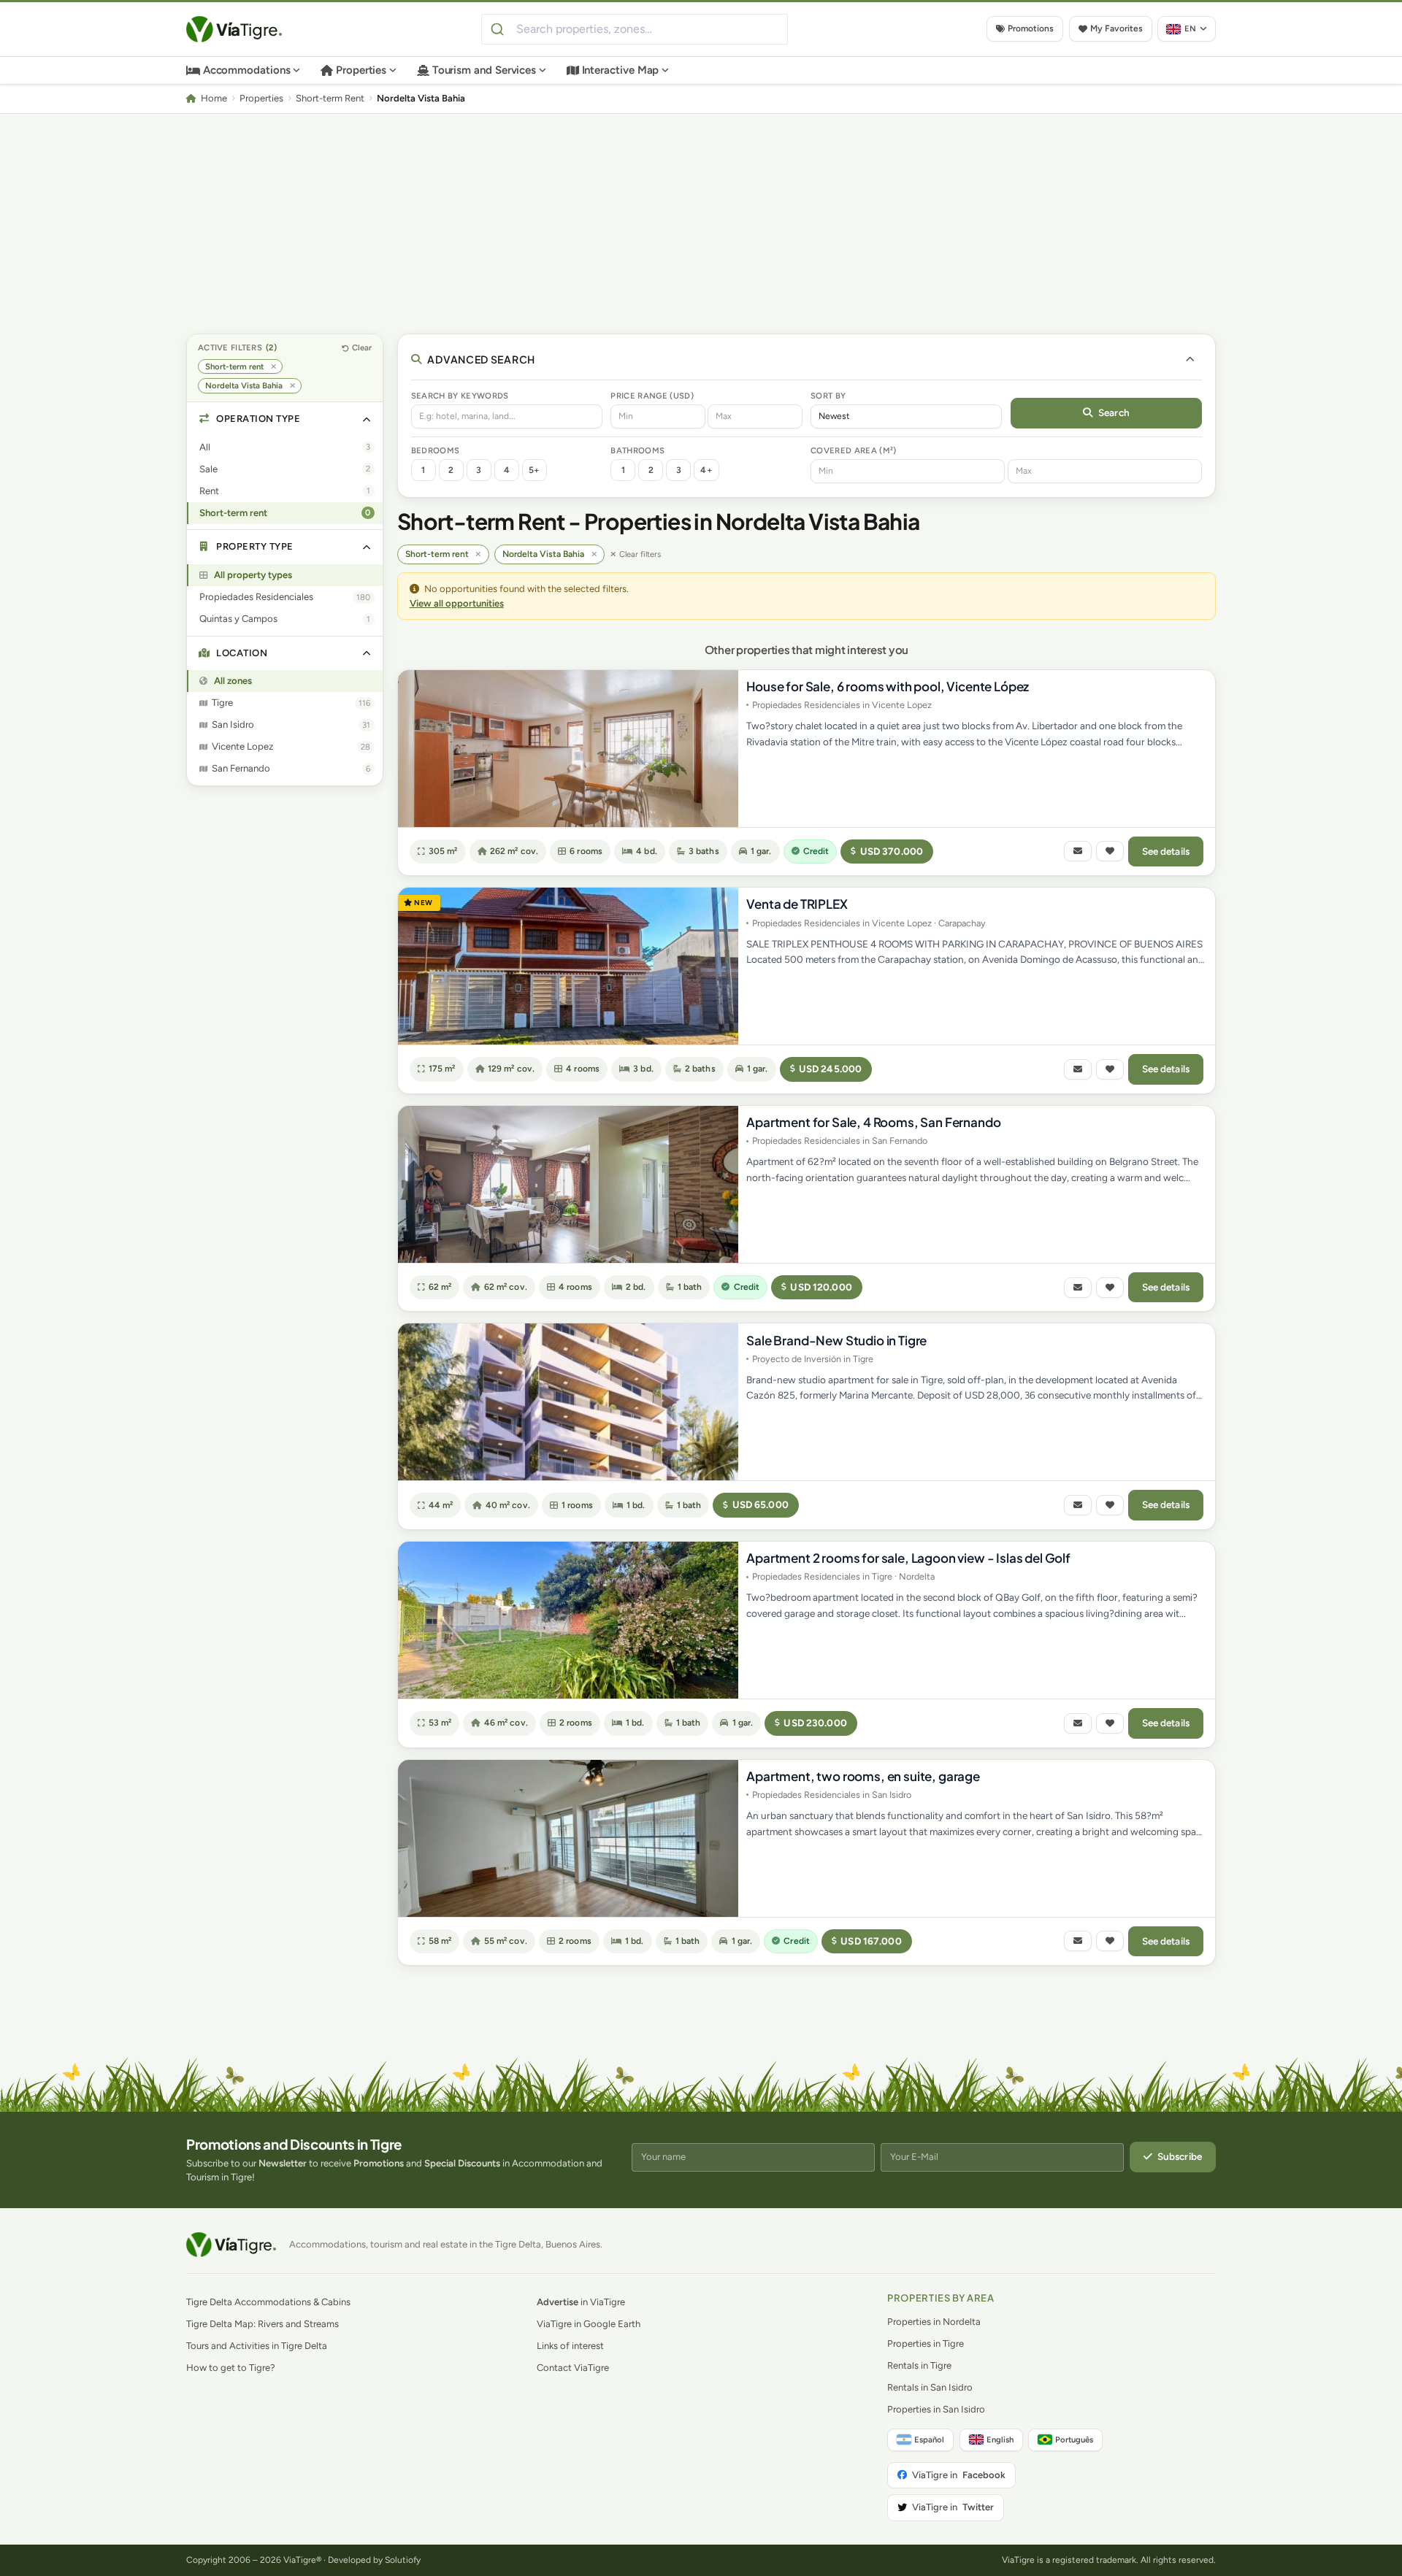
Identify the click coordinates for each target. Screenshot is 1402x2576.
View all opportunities (457, 603)
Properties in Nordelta (934, 2322)
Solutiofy (403, 2560)
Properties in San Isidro (936, 2409)
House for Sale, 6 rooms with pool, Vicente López (888, 686)
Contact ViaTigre (573, 2368)
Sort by (828, 396)
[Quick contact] (1078, 851)
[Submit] (499, 29)
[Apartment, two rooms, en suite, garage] (568, 1838)
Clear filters (640, 554)
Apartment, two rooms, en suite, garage (863, 1776)
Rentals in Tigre (919, 2365)
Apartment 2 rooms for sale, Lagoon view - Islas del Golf (908, 1558)
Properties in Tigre (926, 2344)
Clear (362, 347)
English (1000, 2439)
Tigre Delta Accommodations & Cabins (268, 2302)
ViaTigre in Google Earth (589, 2324)
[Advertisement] (701, 223)
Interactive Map (621, 70)
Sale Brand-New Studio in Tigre (836, 1340)
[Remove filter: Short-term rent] (273, 367)
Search (1114, 412)
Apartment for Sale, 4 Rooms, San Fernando (873, 1122)
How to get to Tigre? (231, 2368)
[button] (285, 419)
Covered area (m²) (854, 450)
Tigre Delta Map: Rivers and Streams (263, 2324)
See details (1166, 851)
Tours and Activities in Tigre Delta (257, 2346)
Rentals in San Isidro (930, 2387)
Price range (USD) (652, 396)
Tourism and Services (484, 70)
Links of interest (570, 2346)
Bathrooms (637, 450)
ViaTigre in (959, 2475)
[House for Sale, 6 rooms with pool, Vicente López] (568, 749)
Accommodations (247, 70)
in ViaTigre (581, 2302)
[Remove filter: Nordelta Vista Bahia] (292, 386)
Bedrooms (436, 450)
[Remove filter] (479, 554)
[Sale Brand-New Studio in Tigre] (568, 1402)
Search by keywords (460, 396)
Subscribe (1180, 2156)
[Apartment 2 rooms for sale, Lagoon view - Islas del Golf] (568, 1620)
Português (1074, 2439)
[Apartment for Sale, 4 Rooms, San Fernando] (568, 1184)
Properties (361, 70)
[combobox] (635, 29)
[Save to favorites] (1110, 851)
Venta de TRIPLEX (797, 904)
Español (929, 2439)
